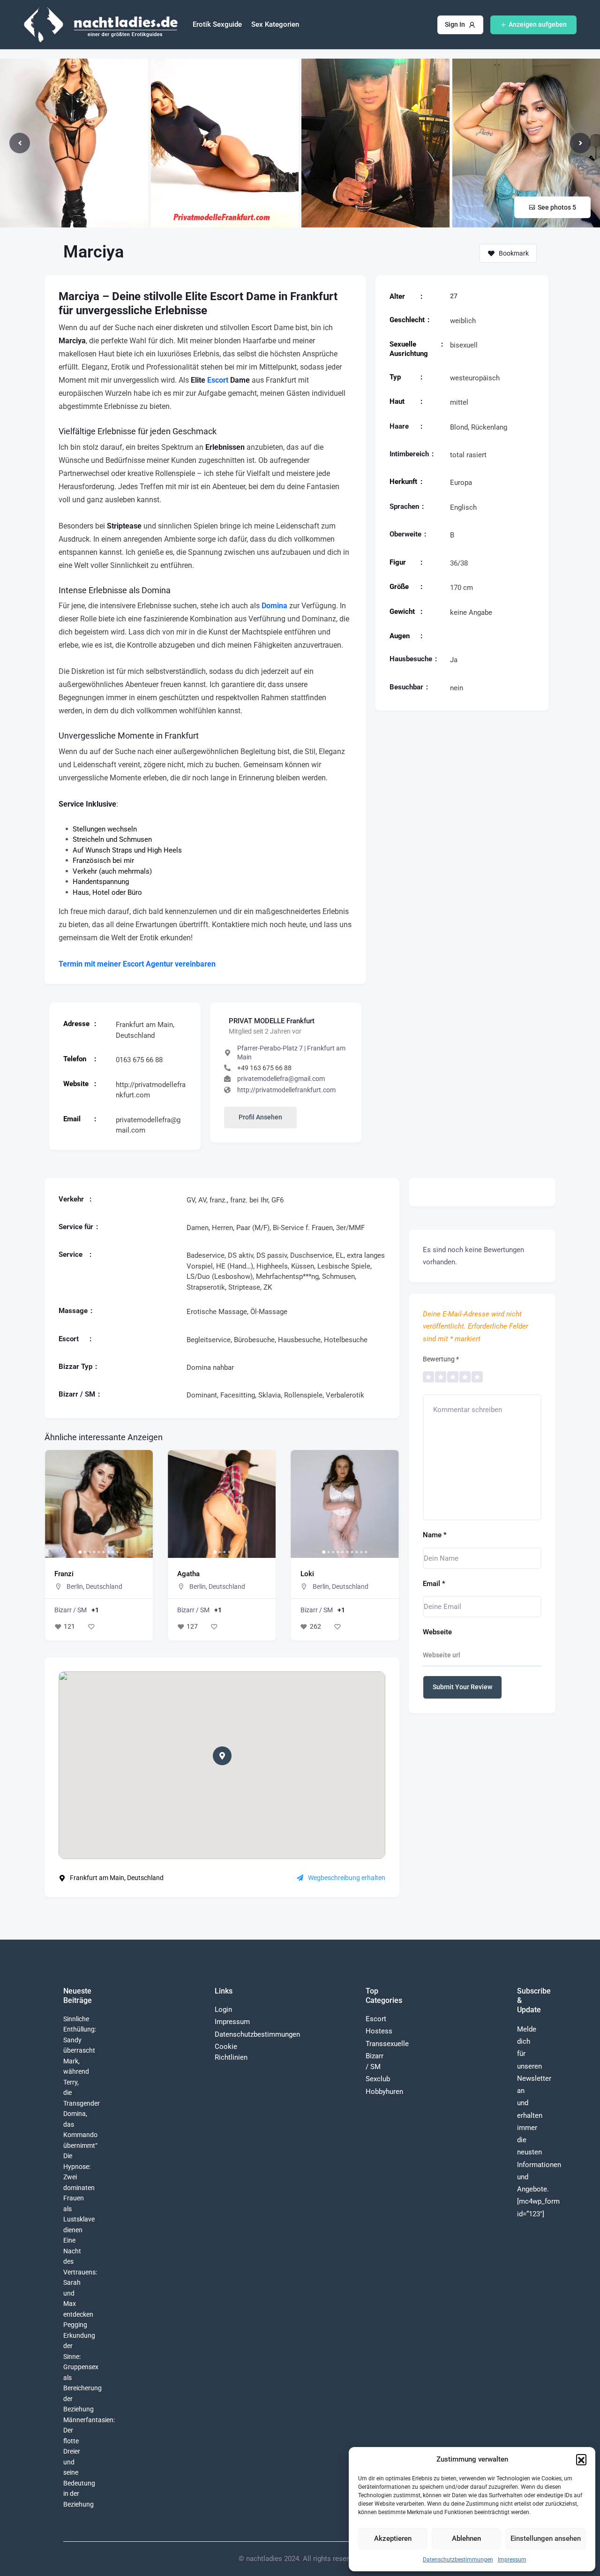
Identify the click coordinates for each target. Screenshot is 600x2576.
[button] (581, 2459)
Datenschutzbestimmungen (458, 2560)
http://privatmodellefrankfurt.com (286, 1090)
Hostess (379, 2031)
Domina (274, 606)
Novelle (312, 1574)
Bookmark (514, 253)
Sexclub (378, 2079)
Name (435, 1535)
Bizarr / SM (71, 1610)
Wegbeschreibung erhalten (347, 1878)
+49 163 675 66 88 (264, 1068)
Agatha (66, 1574)
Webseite (437, 1632)
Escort (218, 380)
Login (223, 2009)
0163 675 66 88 (139, 1060)
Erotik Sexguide (217, 24)
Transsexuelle (387, 2044)
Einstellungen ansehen (546, 2538)
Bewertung (441, 1359)
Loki (184, 1574)
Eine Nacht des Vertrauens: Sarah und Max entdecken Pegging (80, 2282)
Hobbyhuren (384, 2092)
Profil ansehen (260, 1117)
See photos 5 (557, 207)
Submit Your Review (462, 1687)
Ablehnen (466, 2538)
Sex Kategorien (275, 24)
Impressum (512, 2560)
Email (434, 1584)
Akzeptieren (393, 2538)
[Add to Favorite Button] (91, 1627)
